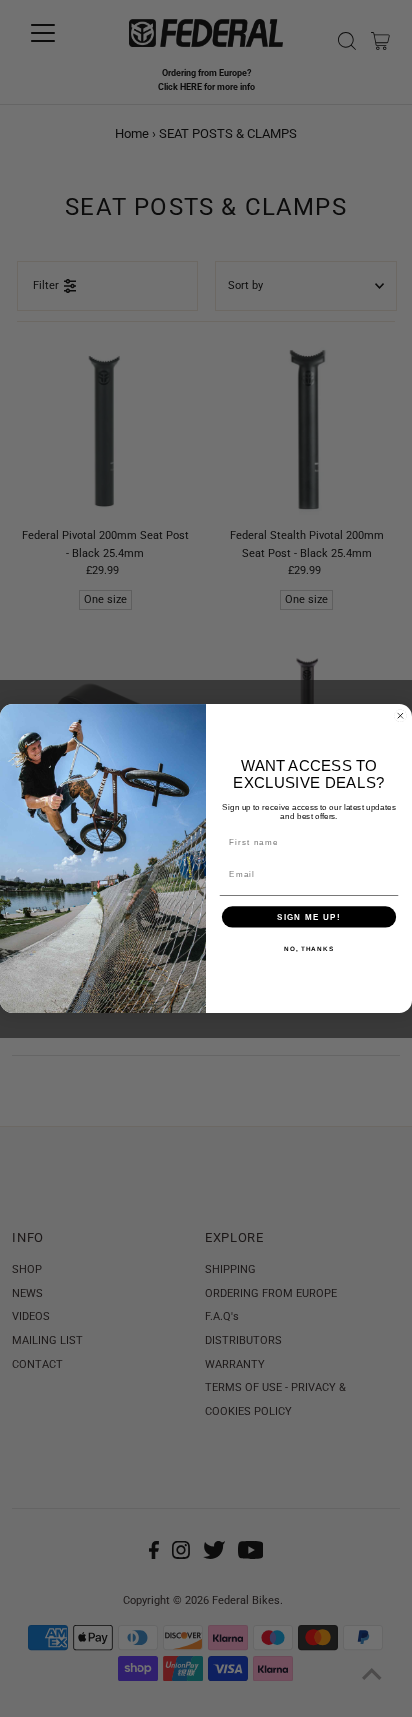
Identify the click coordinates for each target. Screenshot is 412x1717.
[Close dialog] (400, 715)
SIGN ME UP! (309, 916)
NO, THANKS (309, 948)
